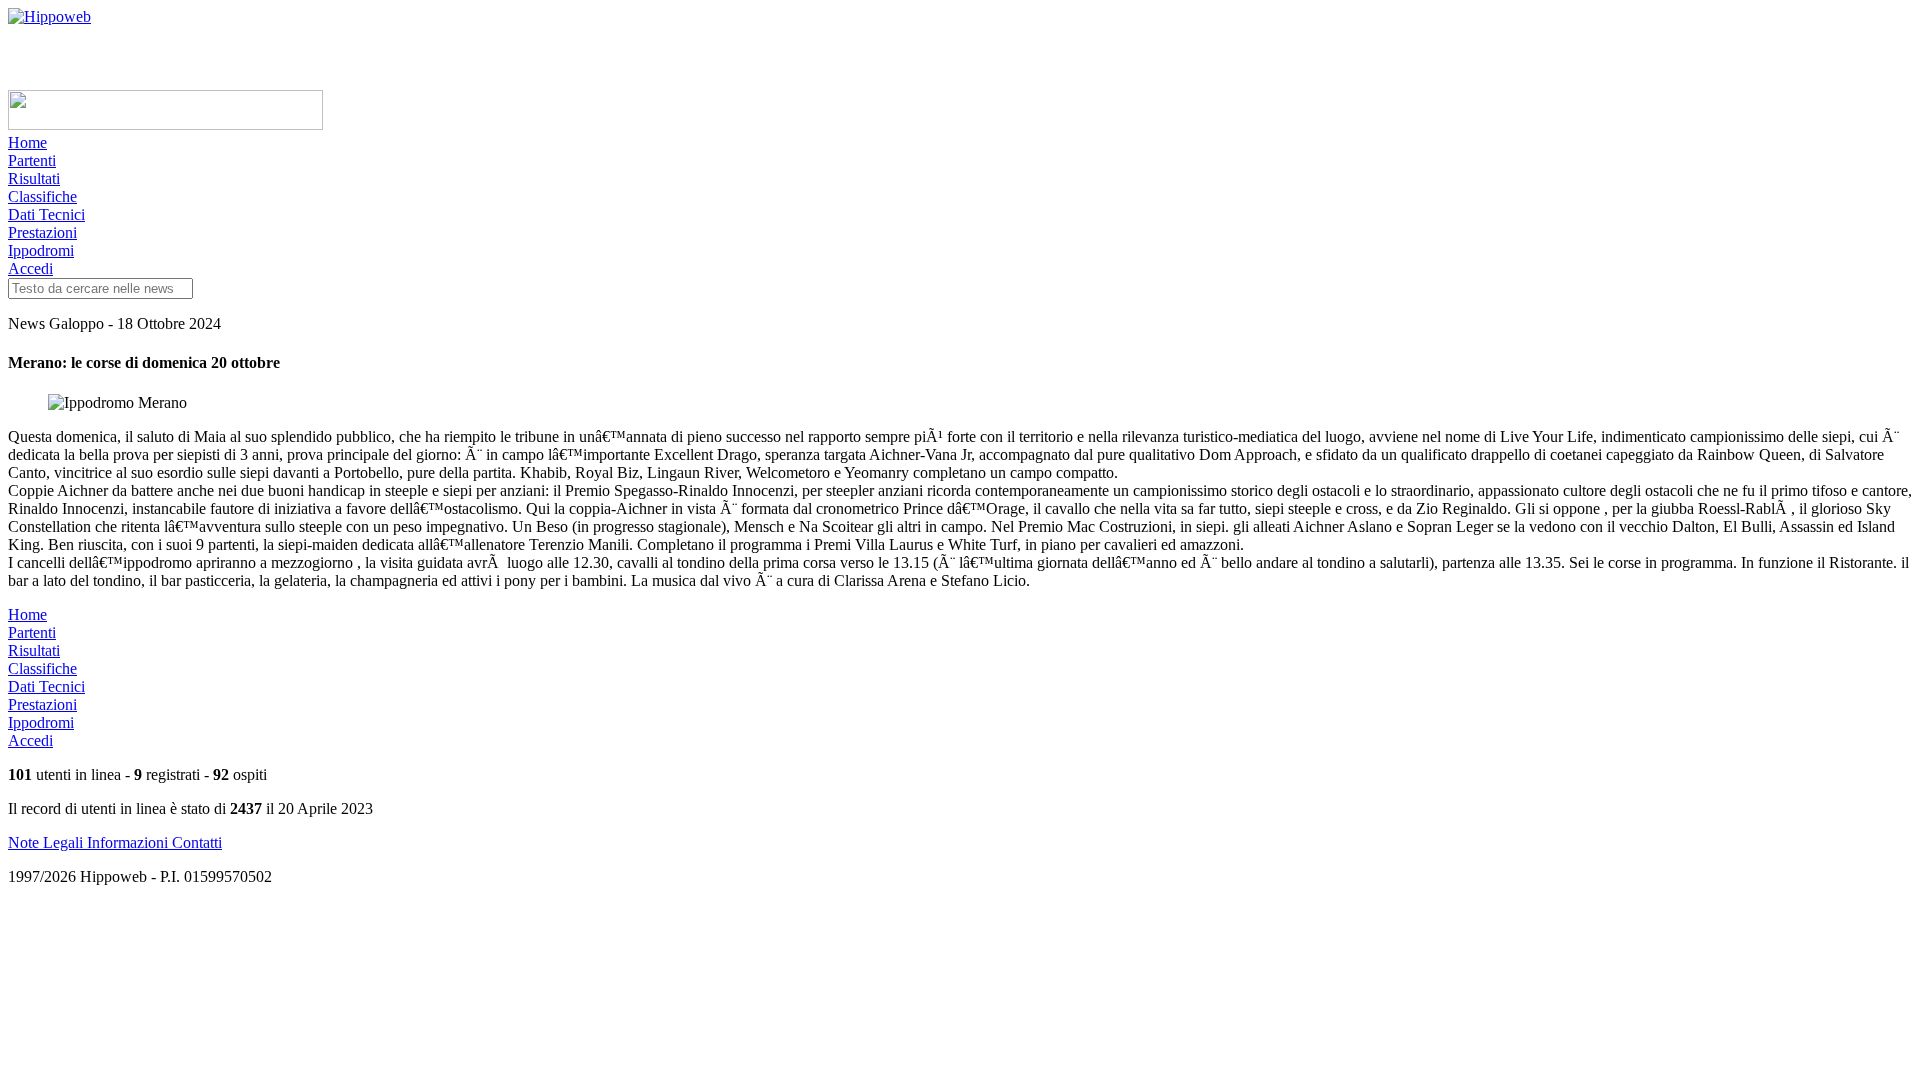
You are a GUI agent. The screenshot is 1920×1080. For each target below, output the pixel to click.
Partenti (32, 160)
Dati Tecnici (46, 214)
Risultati (34, 178)
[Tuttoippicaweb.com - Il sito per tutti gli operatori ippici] (165, 124)
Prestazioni (42, 232)
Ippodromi (41, 250)
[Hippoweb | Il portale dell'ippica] (49, 16)
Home (27, 142)
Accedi (30, 268)
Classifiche (42, 196)
